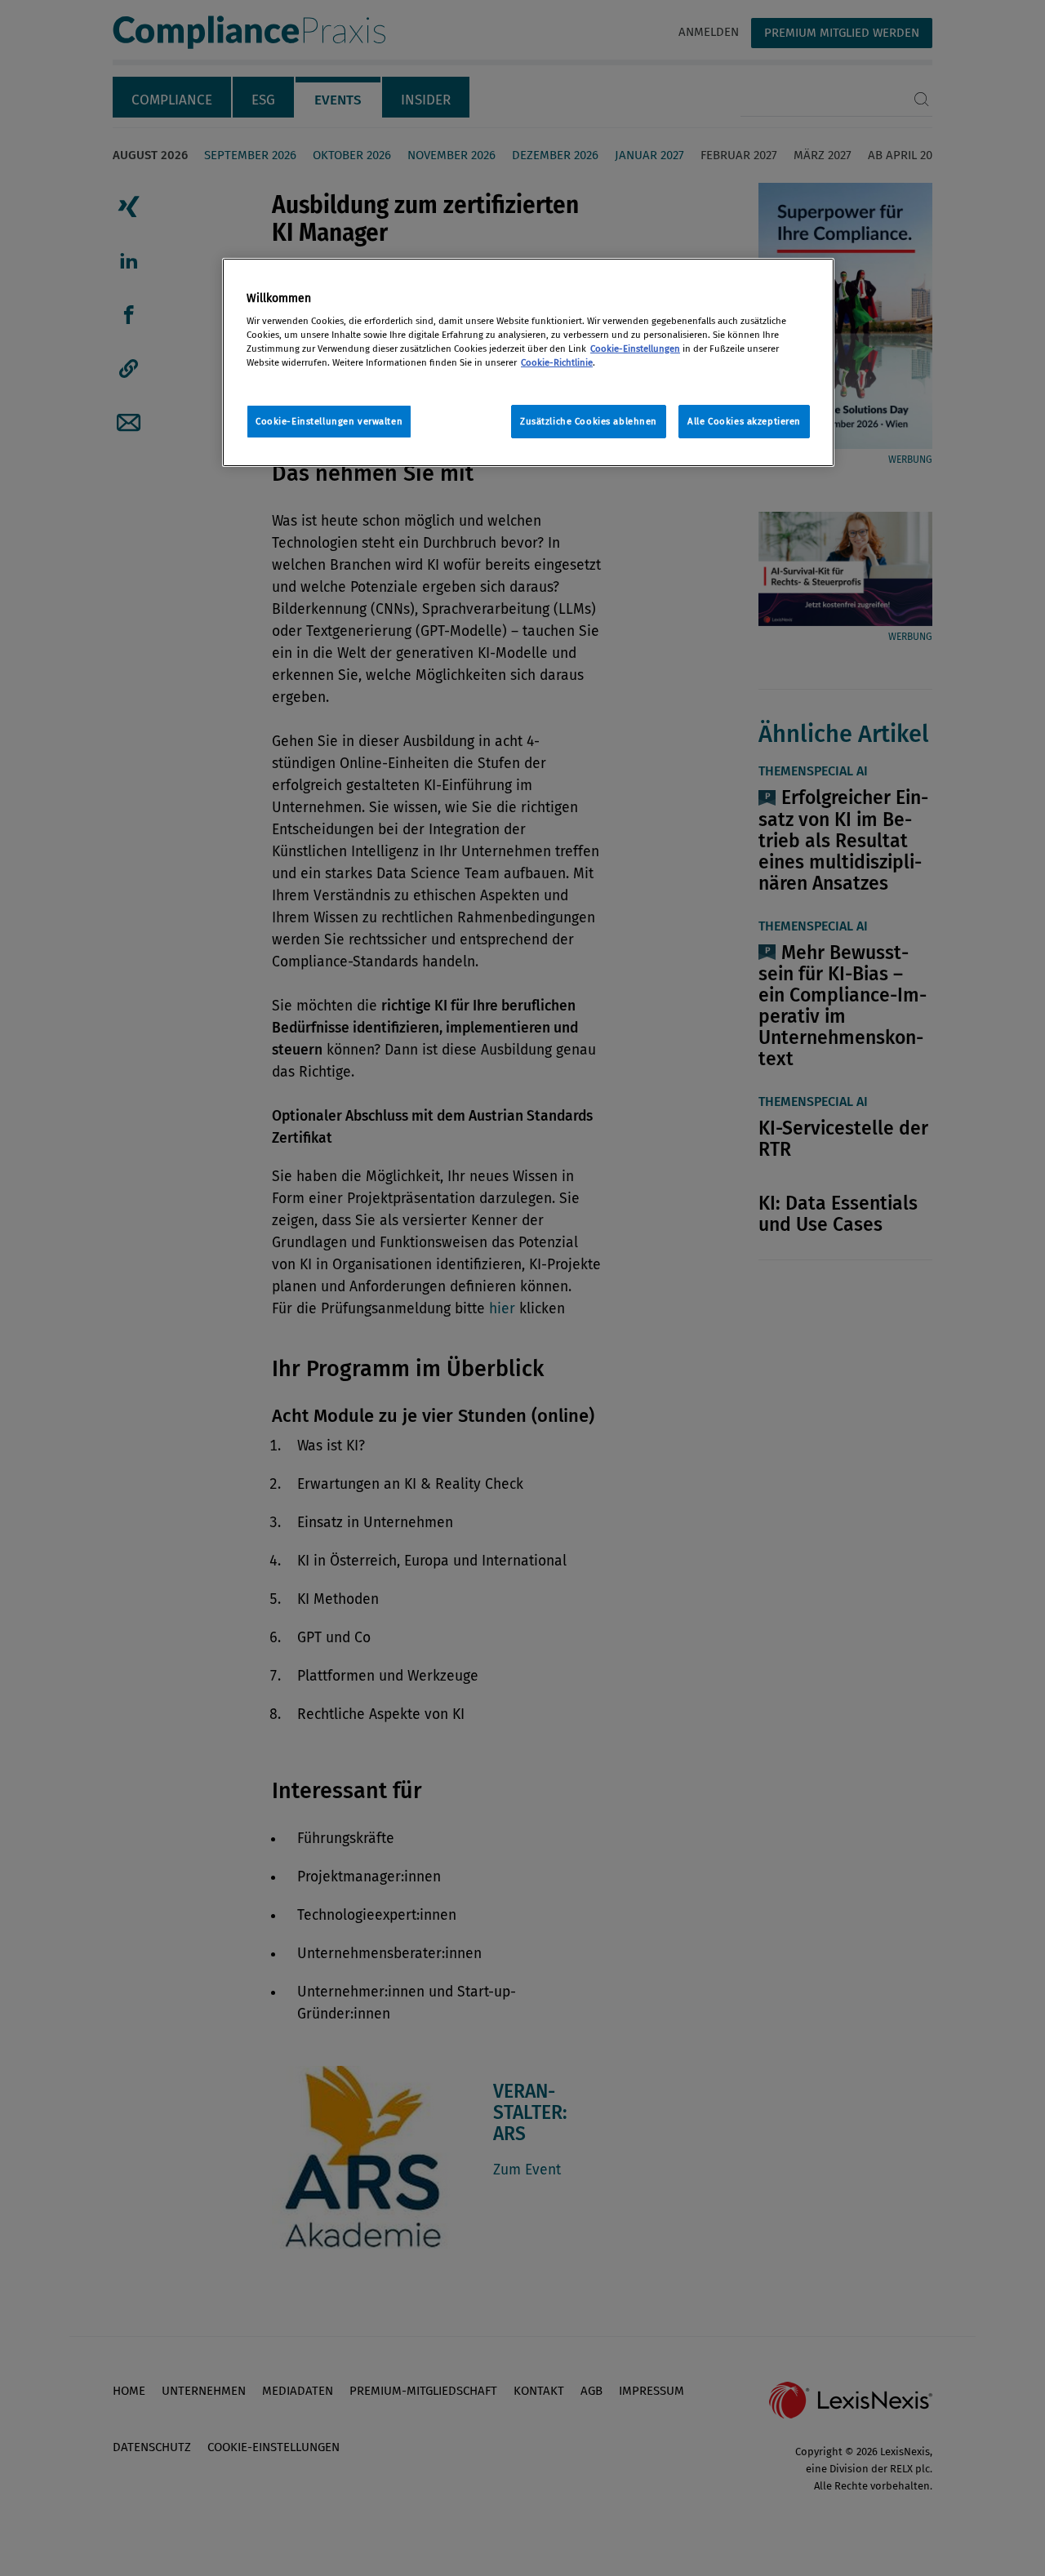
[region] (528, 363)
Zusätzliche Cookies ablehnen (589, 421)
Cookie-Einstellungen (635, 349)
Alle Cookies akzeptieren (744, 421)
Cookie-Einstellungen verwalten (329, 421)
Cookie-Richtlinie (557, 362)
